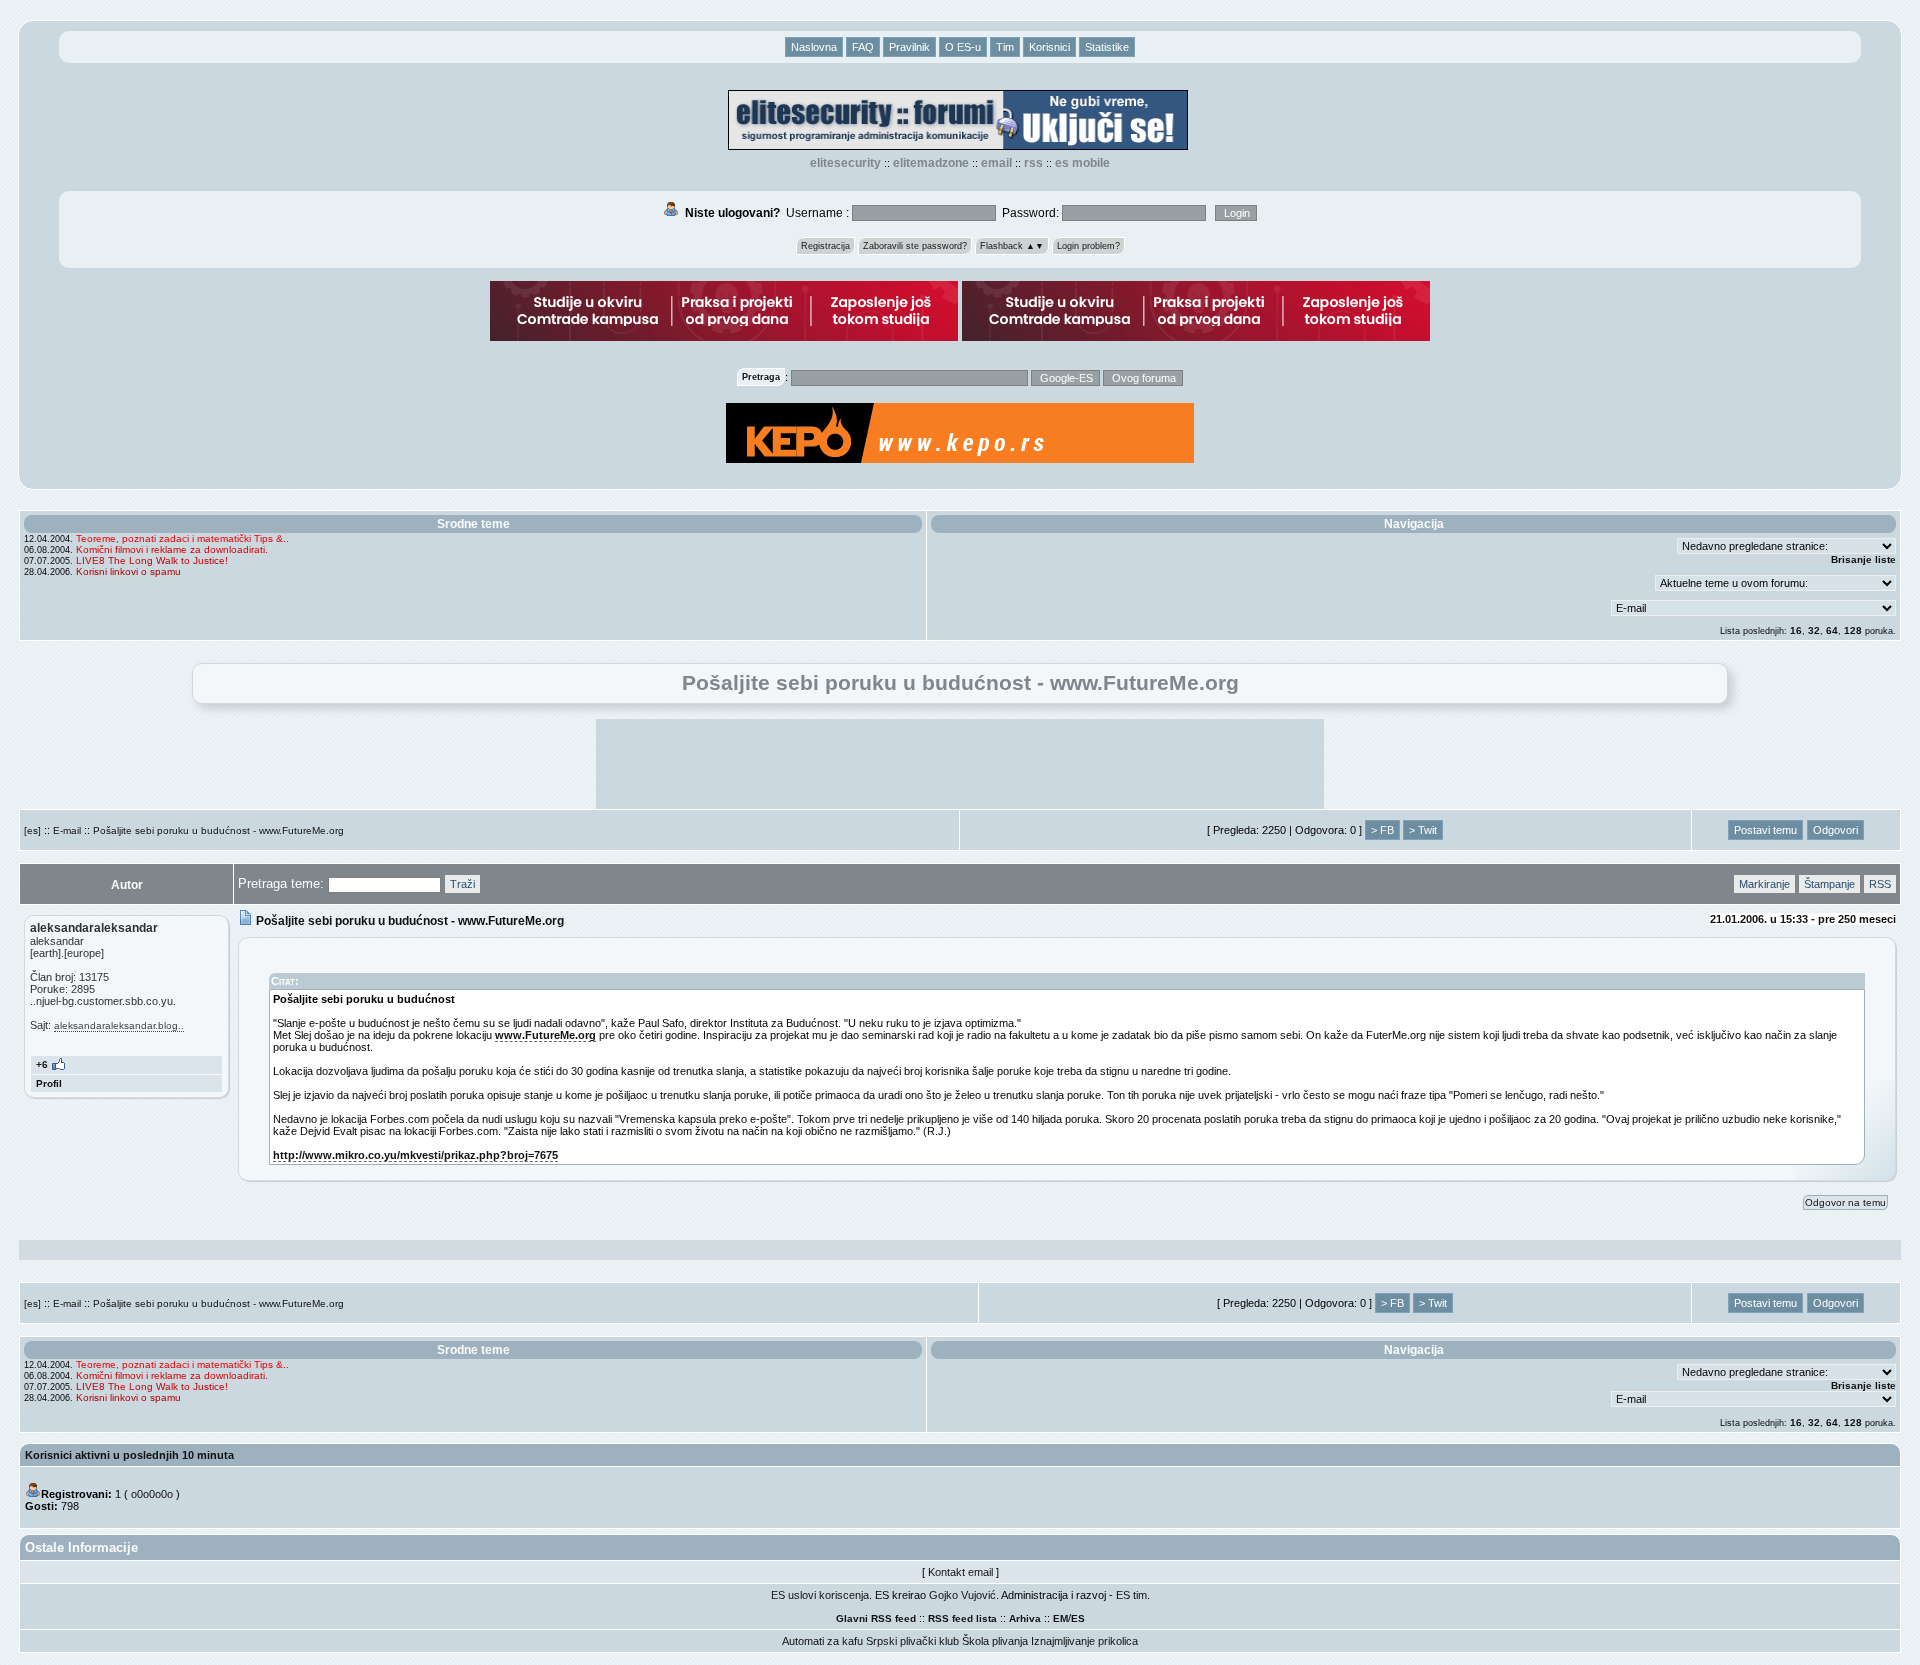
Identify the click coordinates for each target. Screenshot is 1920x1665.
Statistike (1107, 47)
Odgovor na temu (1845, 1202)
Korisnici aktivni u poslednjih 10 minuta (129, 1455)
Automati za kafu (822, 1641)
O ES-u (963, 47)
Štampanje (1829, 884)
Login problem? (1088, 246)
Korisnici (1049, 47)
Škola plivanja (995, 1641)
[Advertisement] (960, 764)
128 (1853, 630)
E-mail (67, 830)
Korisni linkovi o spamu (128, 571)
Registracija (825, 246)
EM (1060, 1618)
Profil (49, 1083)
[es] (32, 830)
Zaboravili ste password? (915, 246)
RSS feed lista (962, 1618)
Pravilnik (909, 47)
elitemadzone (931, 163)
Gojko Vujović (962, 1595)
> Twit (1423, 830)
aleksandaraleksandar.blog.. (119, 1025)
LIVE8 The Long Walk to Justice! (152, 560)
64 (1832, 630)
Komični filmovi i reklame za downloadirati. (172, 549)
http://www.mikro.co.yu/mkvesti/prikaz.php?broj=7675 (415, 1155)
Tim (1005, 47)
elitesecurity (845, 163)
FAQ (863, 47)
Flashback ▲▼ (1012, 246)
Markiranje (1764, 884)
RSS (1033, 163)
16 (1796, 630)
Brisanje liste (1863, 559)
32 (1814, 630)
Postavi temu (1765, 830)
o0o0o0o (152, 1494)
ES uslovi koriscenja (820, 1595)
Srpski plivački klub (912, 1641)
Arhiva (1025, 1618)
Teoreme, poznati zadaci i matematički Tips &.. (182, 538)
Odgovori (1835, 830)
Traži (462, 884)
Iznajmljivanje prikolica (1084, 1641)
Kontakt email (960, 1572)
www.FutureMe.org (545, 1035)
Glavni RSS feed (876, 1618)
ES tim (1131, 1595)
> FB (1382, 830)
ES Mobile (1082, 163)
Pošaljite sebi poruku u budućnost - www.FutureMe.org (218, 830)
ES (1078, 1618)
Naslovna (814, 47)
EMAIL (996, 163)
